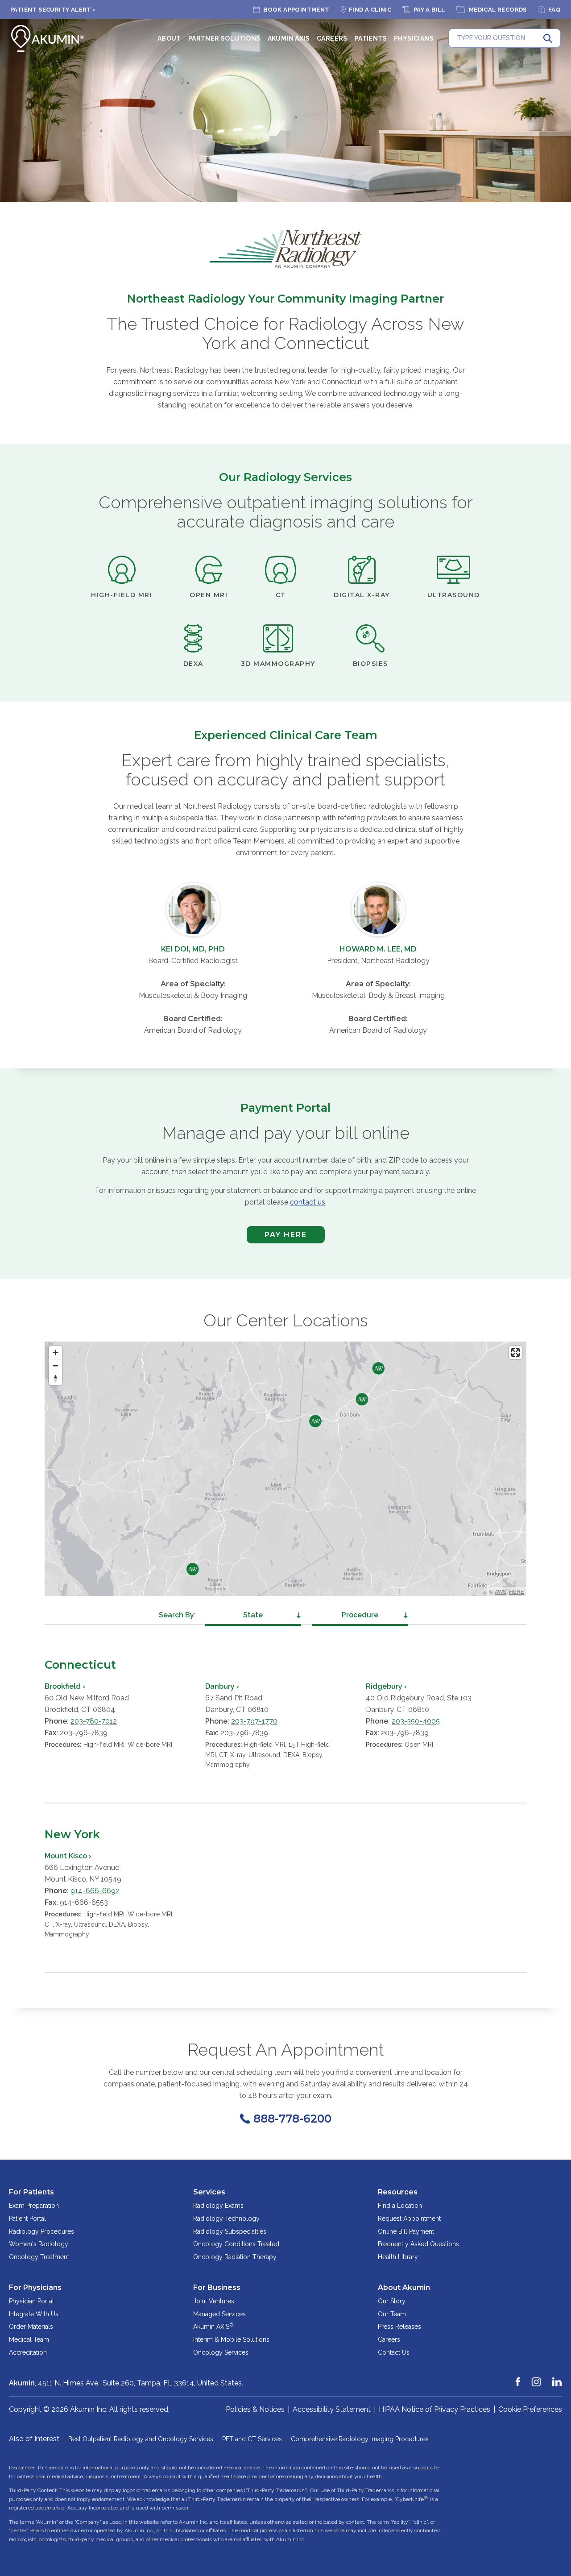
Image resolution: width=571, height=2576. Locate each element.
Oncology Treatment (39, 2257)
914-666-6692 (95, 1891)
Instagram (537, 2378)
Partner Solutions (224, 38)
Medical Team (29, 2339)
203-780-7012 (94, 1721)
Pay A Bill (429, 10)
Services (209, 2192)
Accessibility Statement (332, 2409)
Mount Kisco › (68, 1856)
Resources (398, 2192)
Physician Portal (31, 2301)
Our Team (392, 2314)
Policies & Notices (255, 2409)
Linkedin (557, 2378)
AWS (501, 1591)
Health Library (398, 2257)
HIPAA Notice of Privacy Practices (434, 2409)
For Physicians (35, 2287)
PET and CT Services (252, 2439)
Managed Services (219, 2314)
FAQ (554, 10)
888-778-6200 (292, 2119)
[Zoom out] (56, 1365)
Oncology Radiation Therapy (235, 2257)
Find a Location (400, 2206)
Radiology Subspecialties (230, 2231)
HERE (517, 1591)
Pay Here (277, 1237)
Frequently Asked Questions (418, 2244)
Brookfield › (65, 1686)
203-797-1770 (254, 1721)
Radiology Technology (226, 2219)
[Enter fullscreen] (515, 1352)
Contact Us (394, 2352)
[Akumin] (48, 38)
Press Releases (399, 2327)
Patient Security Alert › (53, 10)
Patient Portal (27, 2219)
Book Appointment (296, 10)
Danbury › (222, 1686)
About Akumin (404, 2287)
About (169, 38)
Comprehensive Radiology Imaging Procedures (360, 2439)
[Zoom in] (56, 1352)
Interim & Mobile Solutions (231, 2339)
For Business (217, 2287)
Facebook (518, 2378)
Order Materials (31, 2327)
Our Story (392, 2301)
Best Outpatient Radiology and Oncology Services (141, 2439)
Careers (332, 38)
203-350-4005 (416, 1721)
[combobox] (253, 1615)
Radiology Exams (218, 2206)
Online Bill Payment (406, 2231)
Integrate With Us (34, 2314)
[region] (285, 1469)
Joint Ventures (214, 2301)
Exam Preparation (34, 2206)
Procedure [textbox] (360, 1615)
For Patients (31, 2192)
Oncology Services (221, 2352)
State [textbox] (253, 1615)
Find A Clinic (370, 10)
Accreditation (28, 2352)
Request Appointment (409, 2219)
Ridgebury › (386, 1686)
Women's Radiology (39, 2244)
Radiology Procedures (41, 2231)
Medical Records (498, 10)
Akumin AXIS (289, 38)
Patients (371, 38)
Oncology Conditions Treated (236, 2244)
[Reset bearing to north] (56, 1378)
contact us (308, 1202)
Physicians (414, 38)
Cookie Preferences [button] (530, 2409)
